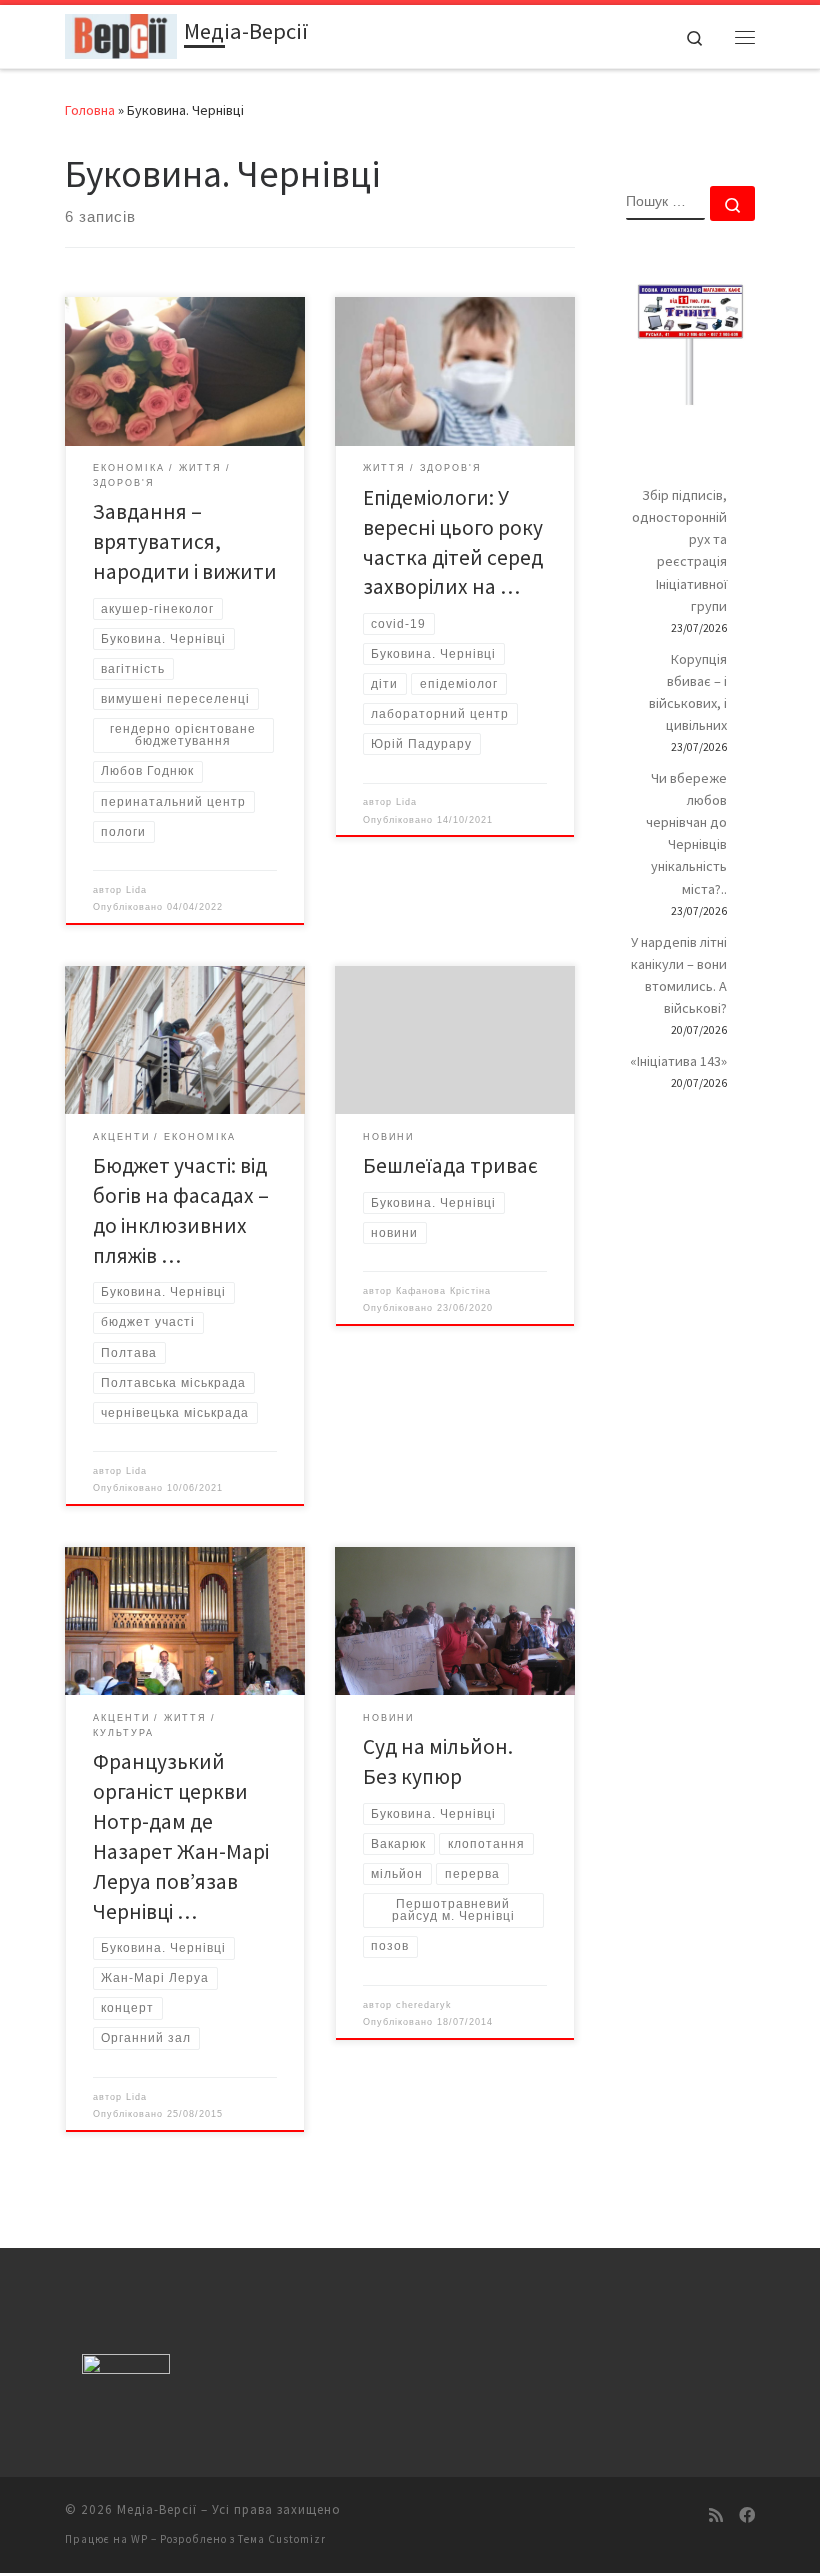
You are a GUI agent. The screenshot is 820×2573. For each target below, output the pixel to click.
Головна (90, 110)
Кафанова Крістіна (443, 1291)
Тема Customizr (282, 2539)
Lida (136, 890)
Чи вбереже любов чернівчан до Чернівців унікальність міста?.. (686, 833)
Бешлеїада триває (450, 1165)
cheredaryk (424, 2005)
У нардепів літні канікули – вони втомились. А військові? (679, 975)
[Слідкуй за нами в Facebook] (747, 2515)
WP (139, 2539)
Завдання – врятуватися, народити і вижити (185, 541)
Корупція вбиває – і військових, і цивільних (688, 692)
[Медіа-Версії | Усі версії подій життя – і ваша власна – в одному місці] (121, 34)
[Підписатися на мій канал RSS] (716, 2515)
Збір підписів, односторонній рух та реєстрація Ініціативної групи (679, 550)
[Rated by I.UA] (126, 2368)
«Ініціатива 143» (678, 1061)
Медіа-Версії (157, 2509)
